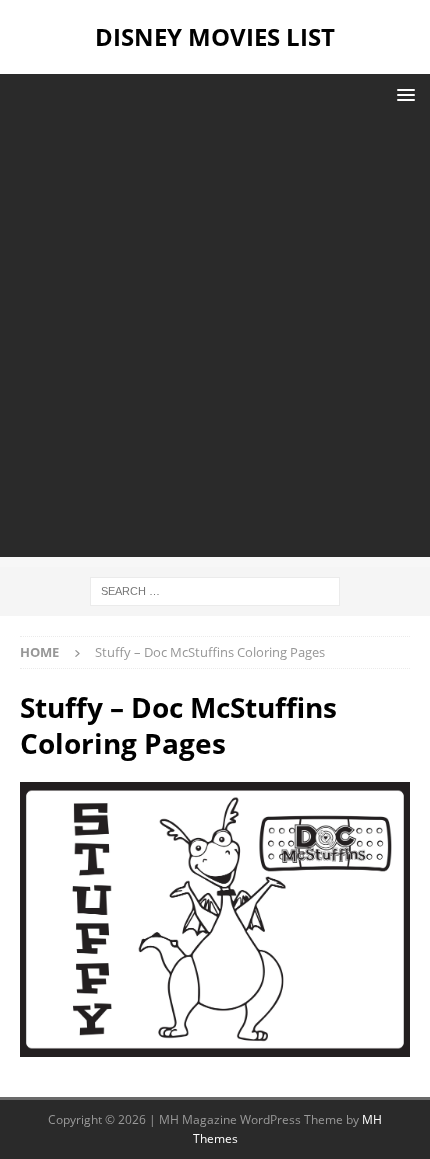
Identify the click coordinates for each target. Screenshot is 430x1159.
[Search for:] (215, 589)
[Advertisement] (215, 342)
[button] (402, 94)
